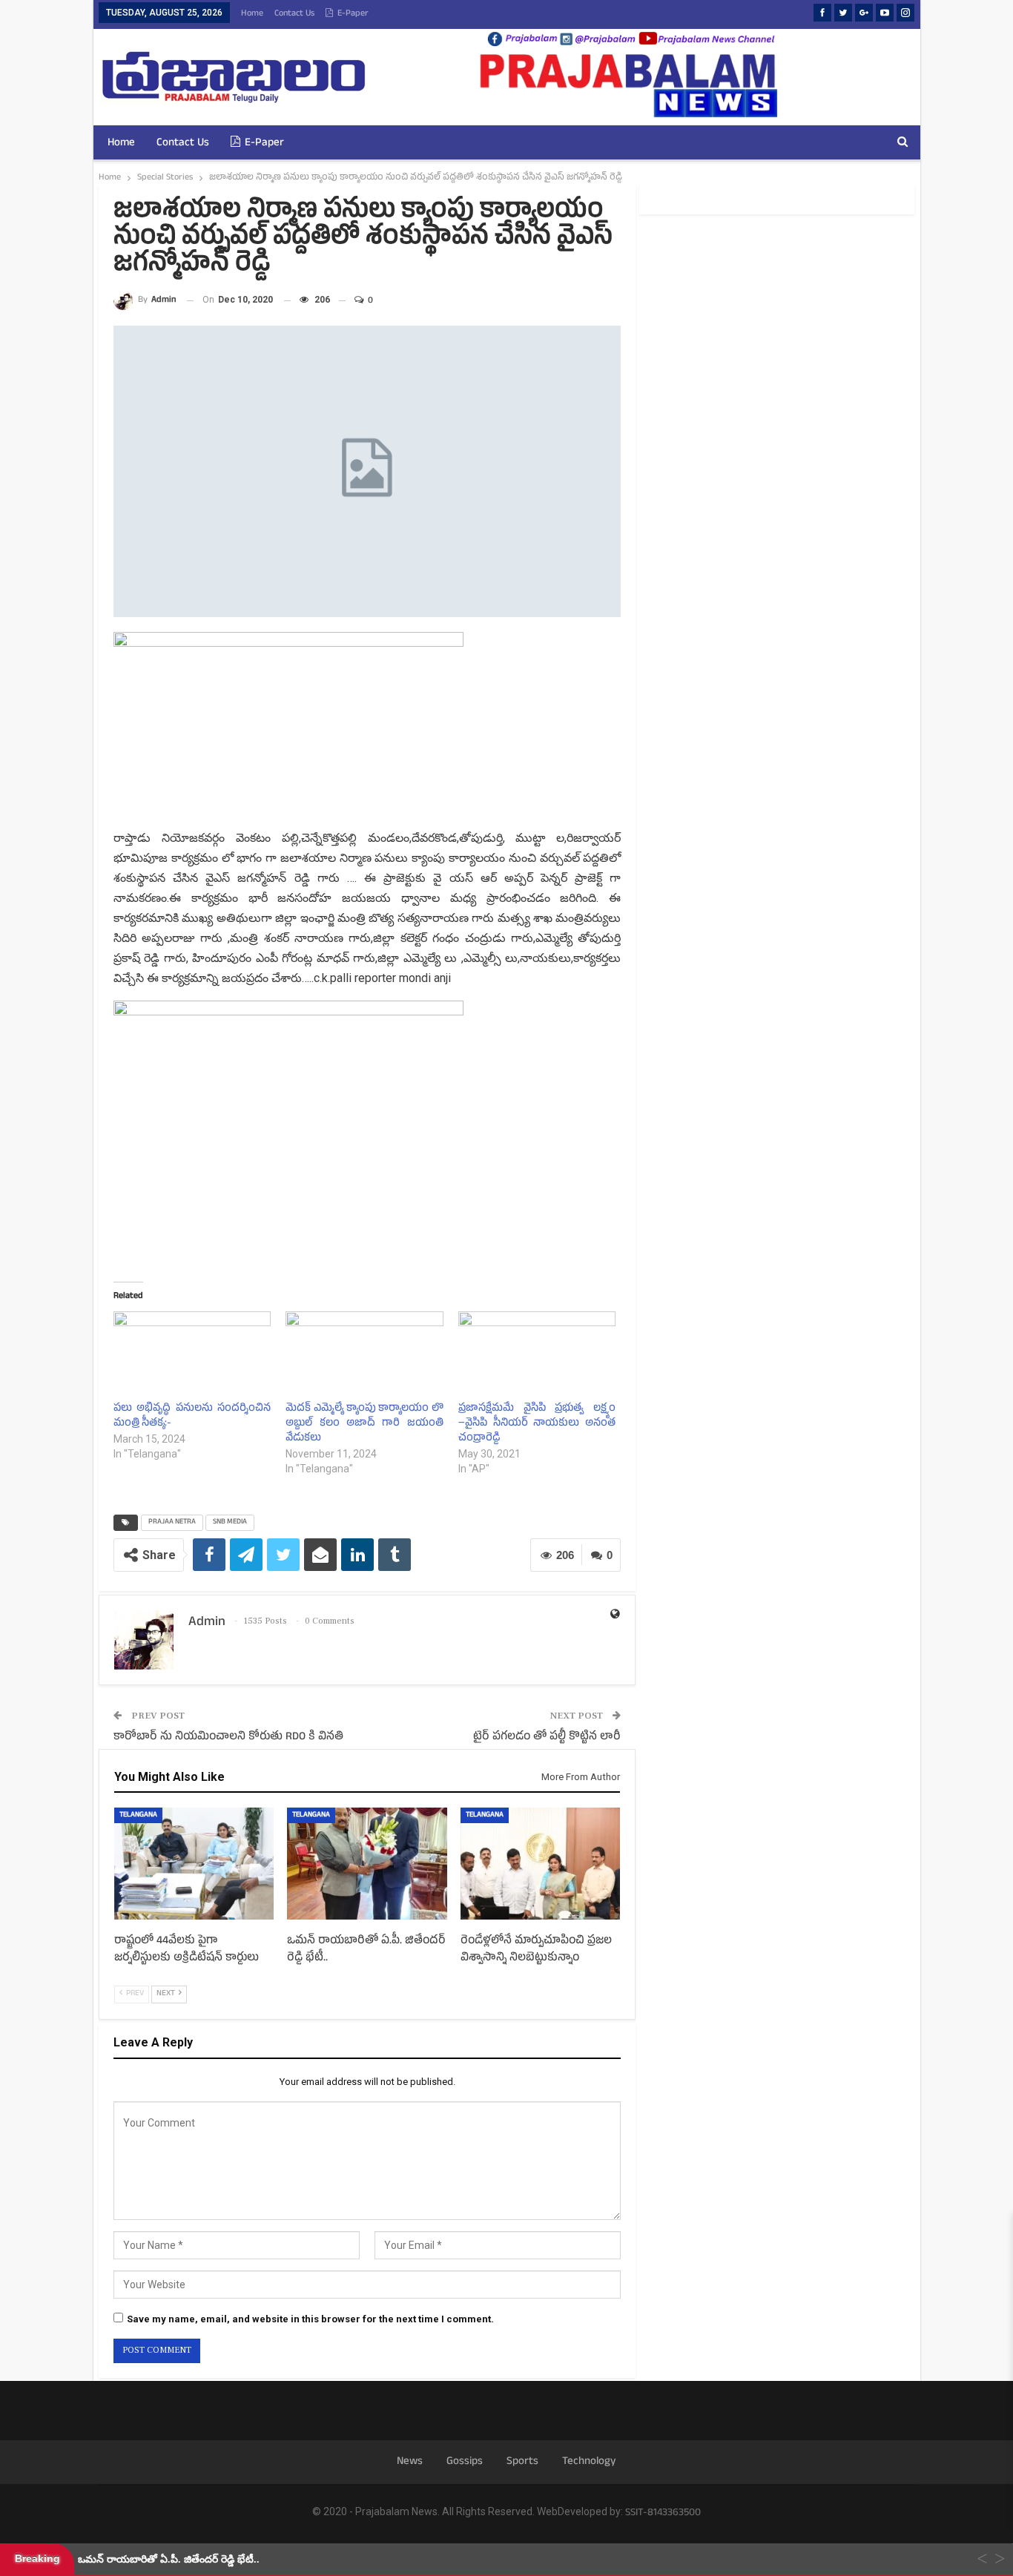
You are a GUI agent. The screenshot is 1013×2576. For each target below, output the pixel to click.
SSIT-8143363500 (663, 2513)
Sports (522, 2462)
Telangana (138, 1815)
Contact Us (294, 14)
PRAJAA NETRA (172, 1522)
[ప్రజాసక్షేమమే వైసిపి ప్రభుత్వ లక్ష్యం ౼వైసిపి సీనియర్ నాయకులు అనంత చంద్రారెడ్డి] (537, 1356)
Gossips (465, 2462)
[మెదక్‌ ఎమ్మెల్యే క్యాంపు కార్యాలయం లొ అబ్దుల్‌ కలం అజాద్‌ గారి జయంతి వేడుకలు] (364, 1356)
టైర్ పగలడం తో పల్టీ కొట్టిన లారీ (547, 1737)
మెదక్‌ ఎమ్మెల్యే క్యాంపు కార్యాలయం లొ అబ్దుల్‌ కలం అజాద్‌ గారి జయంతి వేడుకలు (364, 1424)
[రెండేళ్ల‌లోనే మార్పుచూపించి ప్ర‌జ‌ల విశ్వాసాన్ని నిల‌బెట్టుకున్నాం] (540, 1864)
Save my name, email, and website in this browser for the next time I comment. (310, 2319)
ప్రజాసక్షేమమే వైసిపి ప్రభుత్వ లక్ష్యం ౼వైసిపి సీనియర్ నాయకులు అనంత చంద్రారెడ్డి (537, 1424)
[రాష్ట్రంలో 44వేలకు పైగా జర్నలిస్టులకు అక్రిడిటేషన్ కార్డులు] (194, 1864)
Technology (589, 2462)
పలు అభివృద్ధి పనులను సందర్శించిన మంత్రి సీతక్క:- (192, 1416)
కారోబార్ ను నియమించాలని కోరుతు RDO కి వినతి (228, 1737)
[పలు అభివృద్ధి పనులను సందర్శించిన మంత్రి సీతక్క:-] (192, 1356)
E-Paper (353, 14)
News (410, 2462)
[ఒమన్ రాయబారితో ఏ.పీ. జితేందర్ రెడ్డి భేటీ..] (367, 1864)
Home (252, 14)
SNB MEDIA (230, 1522)
